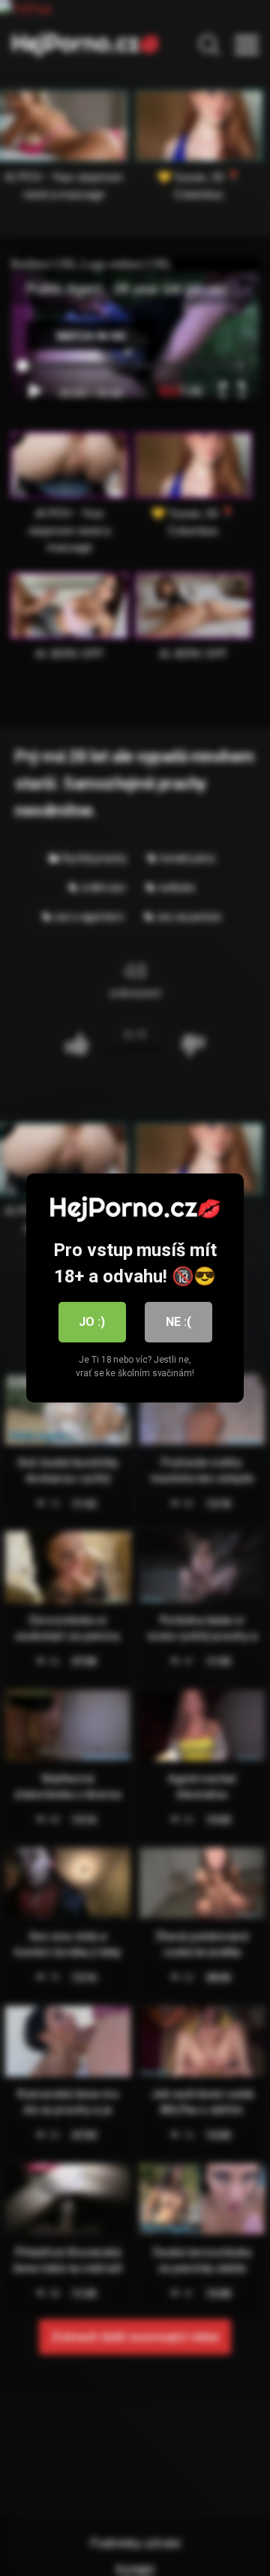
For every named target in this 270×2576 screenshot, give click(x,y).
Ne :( (178, 1322)
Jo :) (92, 1322)
